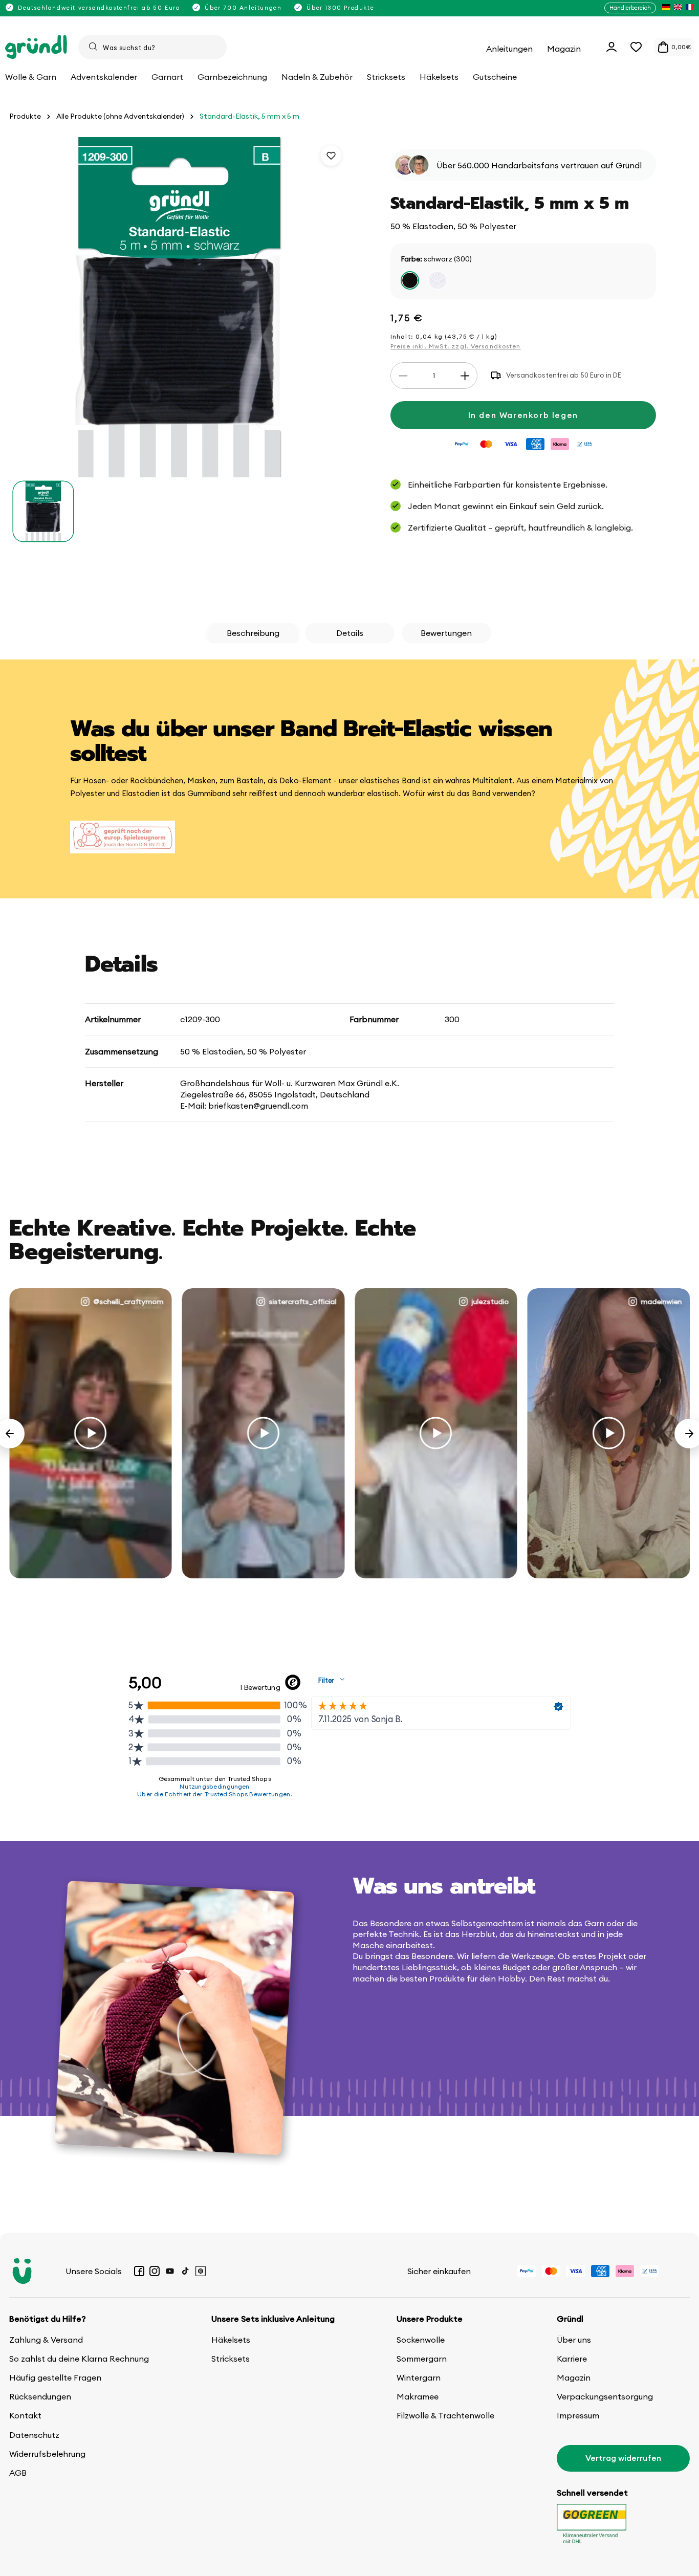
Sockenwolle (421, 2340)
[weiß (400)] (438, 281)
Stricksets (231, 2359)
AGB (18, 2473)
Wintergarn (419, 2377)
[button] (636, 47)
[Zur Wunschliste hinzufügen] (331, 156)
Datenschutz (34, 2435)
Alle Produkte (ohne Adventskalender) (120, 116)
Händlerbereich (630, 8)
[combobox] (152, 47)
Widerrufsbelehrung (47, 2454)
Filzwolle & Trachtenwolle (445, 2415)
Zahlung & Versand (46, 2340)
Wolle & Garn (31, 77)
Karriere (572, 2359)
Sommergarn (422, 2359)
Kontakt (25, 2415)
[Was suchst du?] (93, 47)
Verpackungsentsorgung (605, 2396)
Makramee (418, 2396)
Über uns (574, 2340)
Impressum (578, 2415)
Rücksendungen (40, 2396)
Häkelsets (231, 2340)
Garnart (167, 77)
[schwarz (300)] (410, 281)
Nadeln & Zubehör (317, 77)
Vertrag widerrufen (623, 2458)
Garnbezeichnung (232, 77)
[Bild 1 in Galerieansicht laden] (43, 511)
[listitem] (666, 8)
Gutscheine (495, 77)
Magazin (574, 2377)
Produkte (25, 116)
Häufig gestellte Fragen (55, 2377)
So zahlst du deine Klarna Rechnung (79, 2359)
